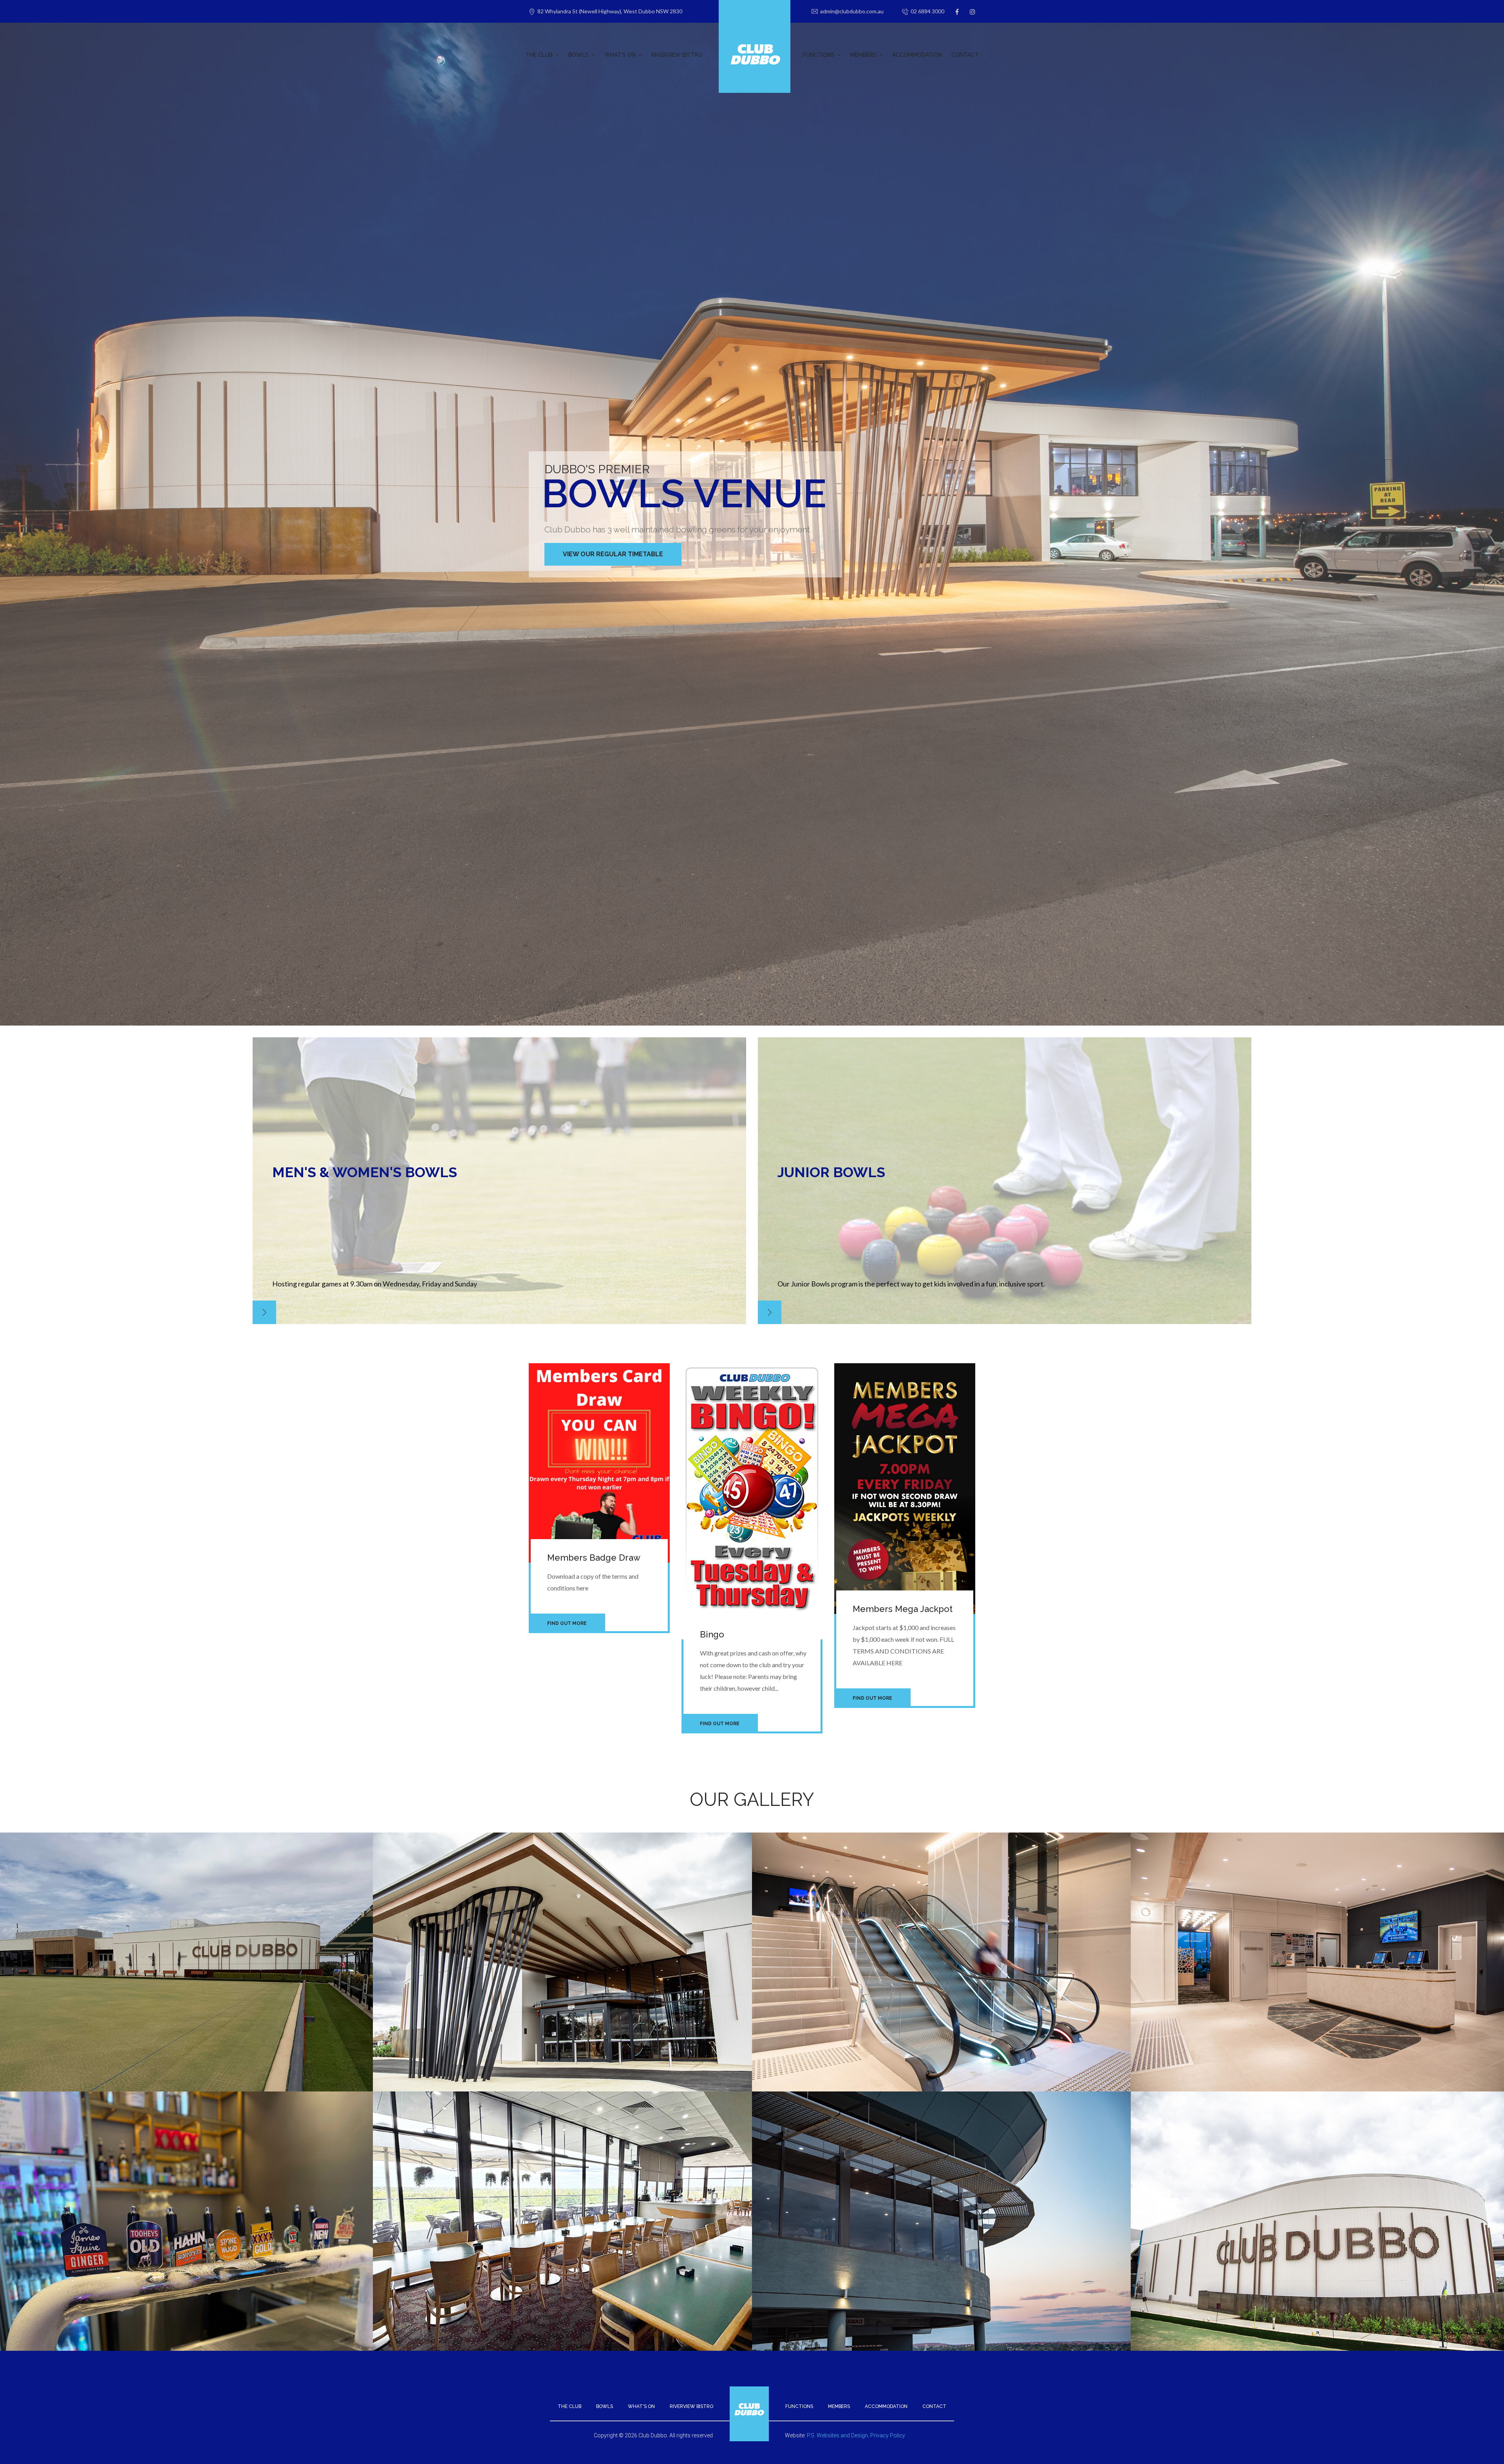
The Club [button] (539, 55)
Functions (799, 2406)
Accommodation (917, 55)
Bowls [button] (578, 55)
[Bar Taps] (184, 2182)
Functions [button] (819, 55)
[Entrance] (562, 1923)
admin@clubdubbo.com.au (852, 11)
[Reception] (1320, 1923)
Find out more (567, 1623)
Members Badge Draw (594, 1558)
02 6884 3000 (927, 11)
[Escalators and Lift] (942, 1923)
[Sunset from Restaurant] (942, 2182)
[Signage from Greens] (184, 1923)
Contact (965, 55)
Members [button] (863, 55)
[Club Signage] (1320, 2182)
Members (839, 2406)
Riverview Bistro (677, 55)
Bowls (605, 2406)
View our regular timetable (613, 554)
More (264, 1312)
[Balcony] (562, 2182)
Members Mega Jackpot (903, 1609)
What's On (641, 2406)
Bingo (712, 1634)
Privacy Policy (888, 2435)
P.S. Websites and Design (837, 2435)
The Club (569, 2406)
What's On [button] (620, 55)
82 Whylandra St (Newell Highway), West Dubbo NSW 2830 (610, 11)
